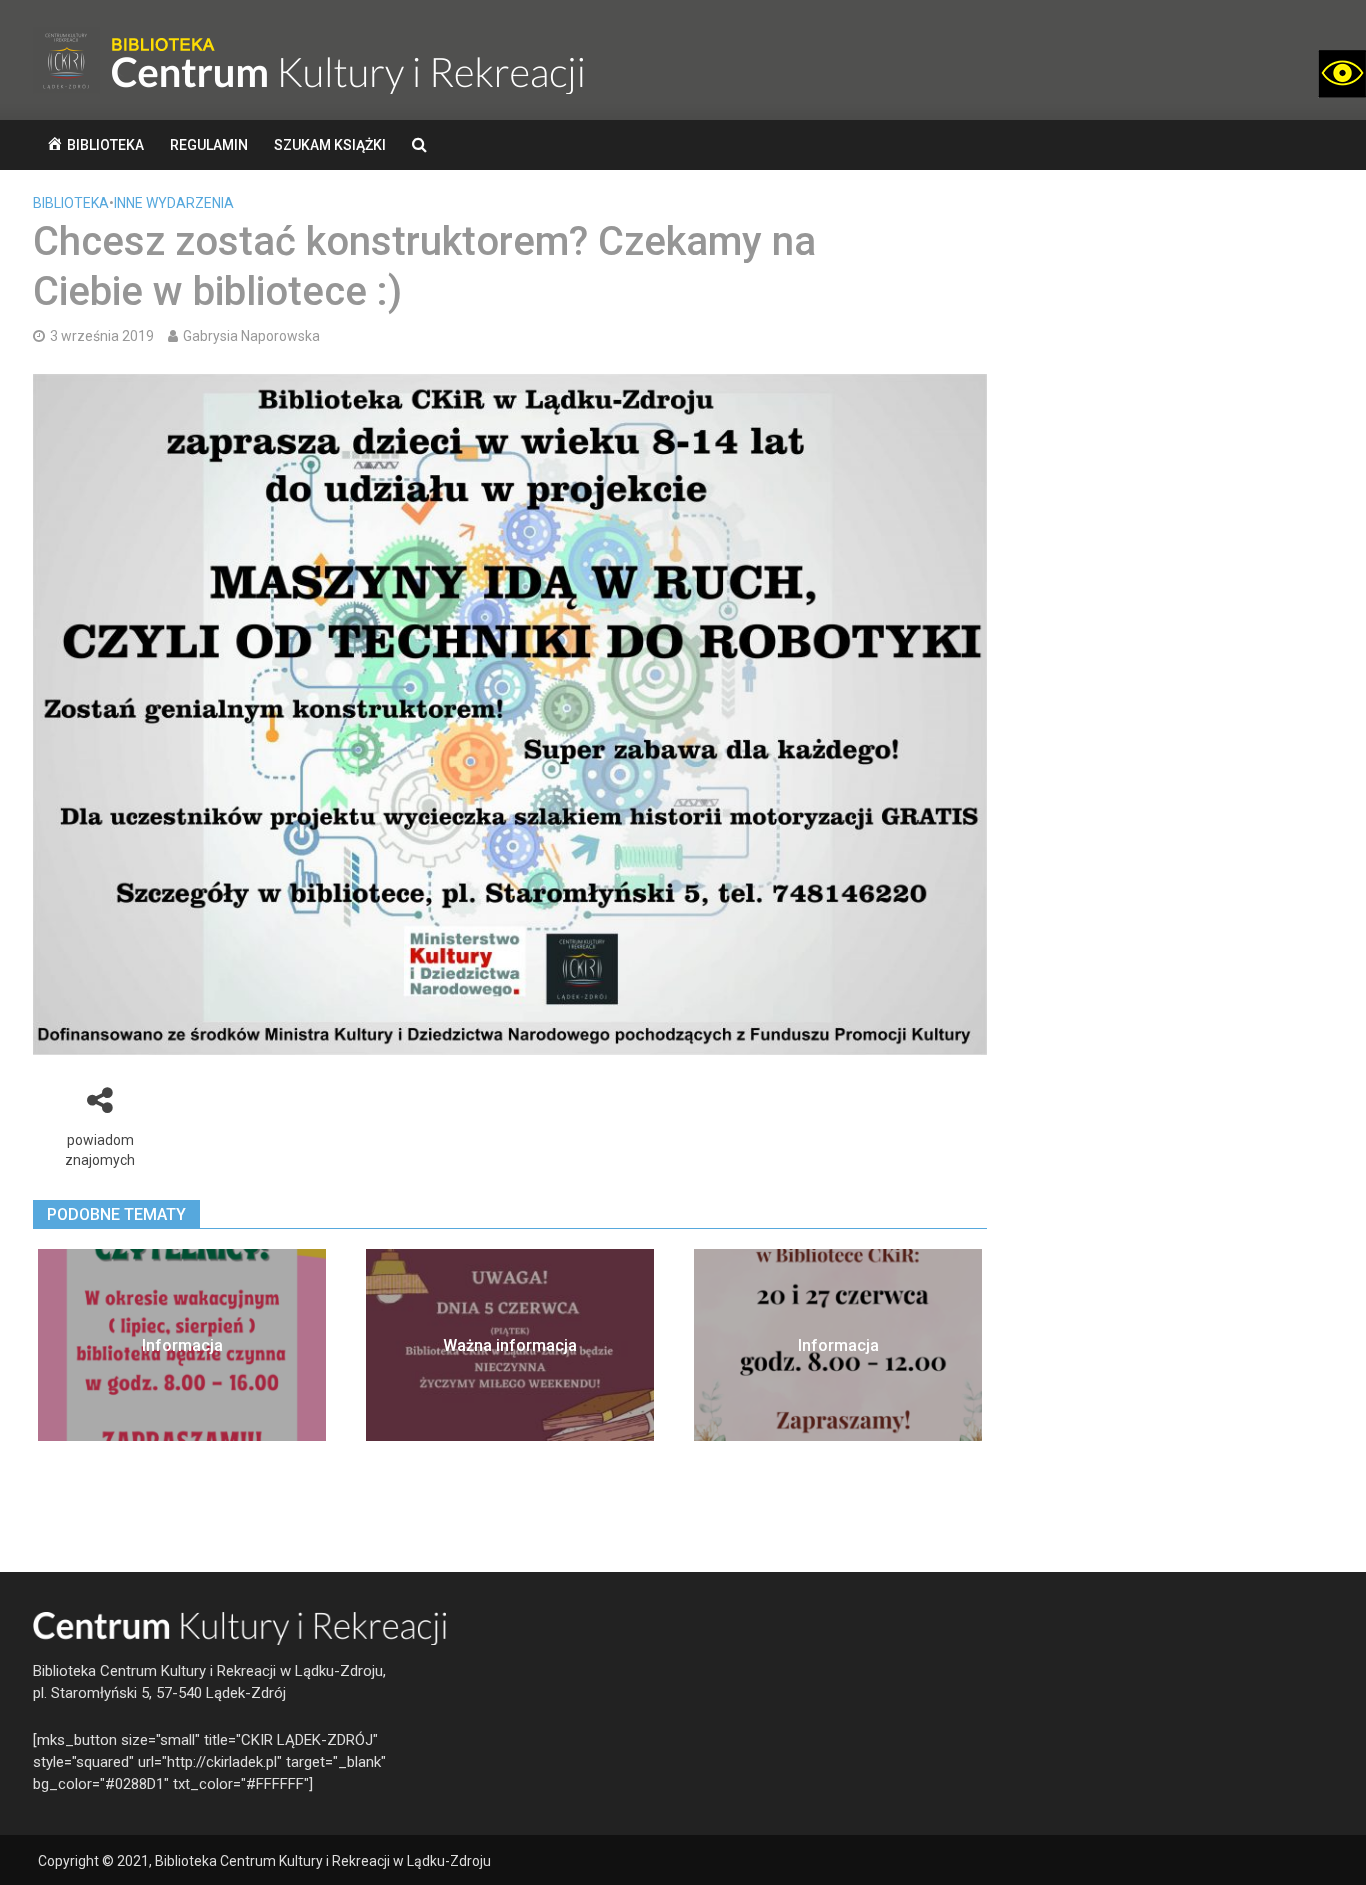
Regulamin (209, 145)
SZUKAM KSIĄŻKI (330, 145)
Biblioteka (71, 203)
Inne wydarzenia (174, 203)
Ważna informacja (510, 1345)
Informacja (182, 1345)
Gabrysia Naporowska (251, 336)
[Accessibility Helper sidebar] (1342, 74)
